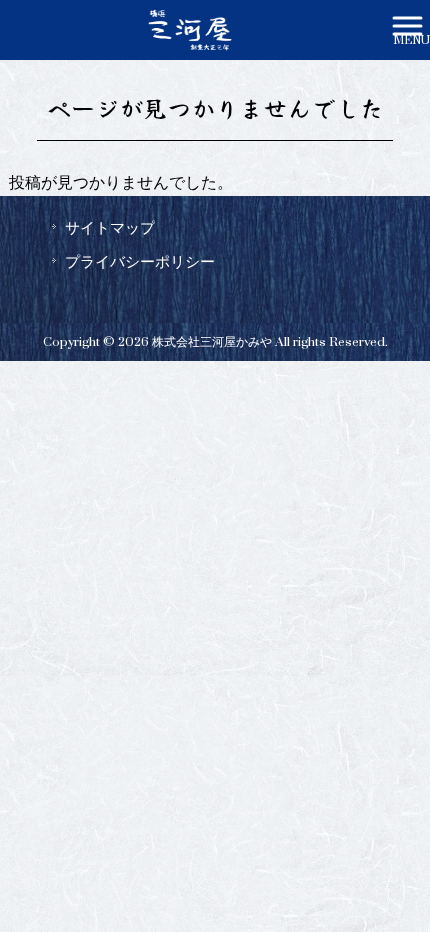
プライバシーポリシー (140, 262)
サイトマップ (110, 228)
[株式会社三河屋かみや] (189, 29)
